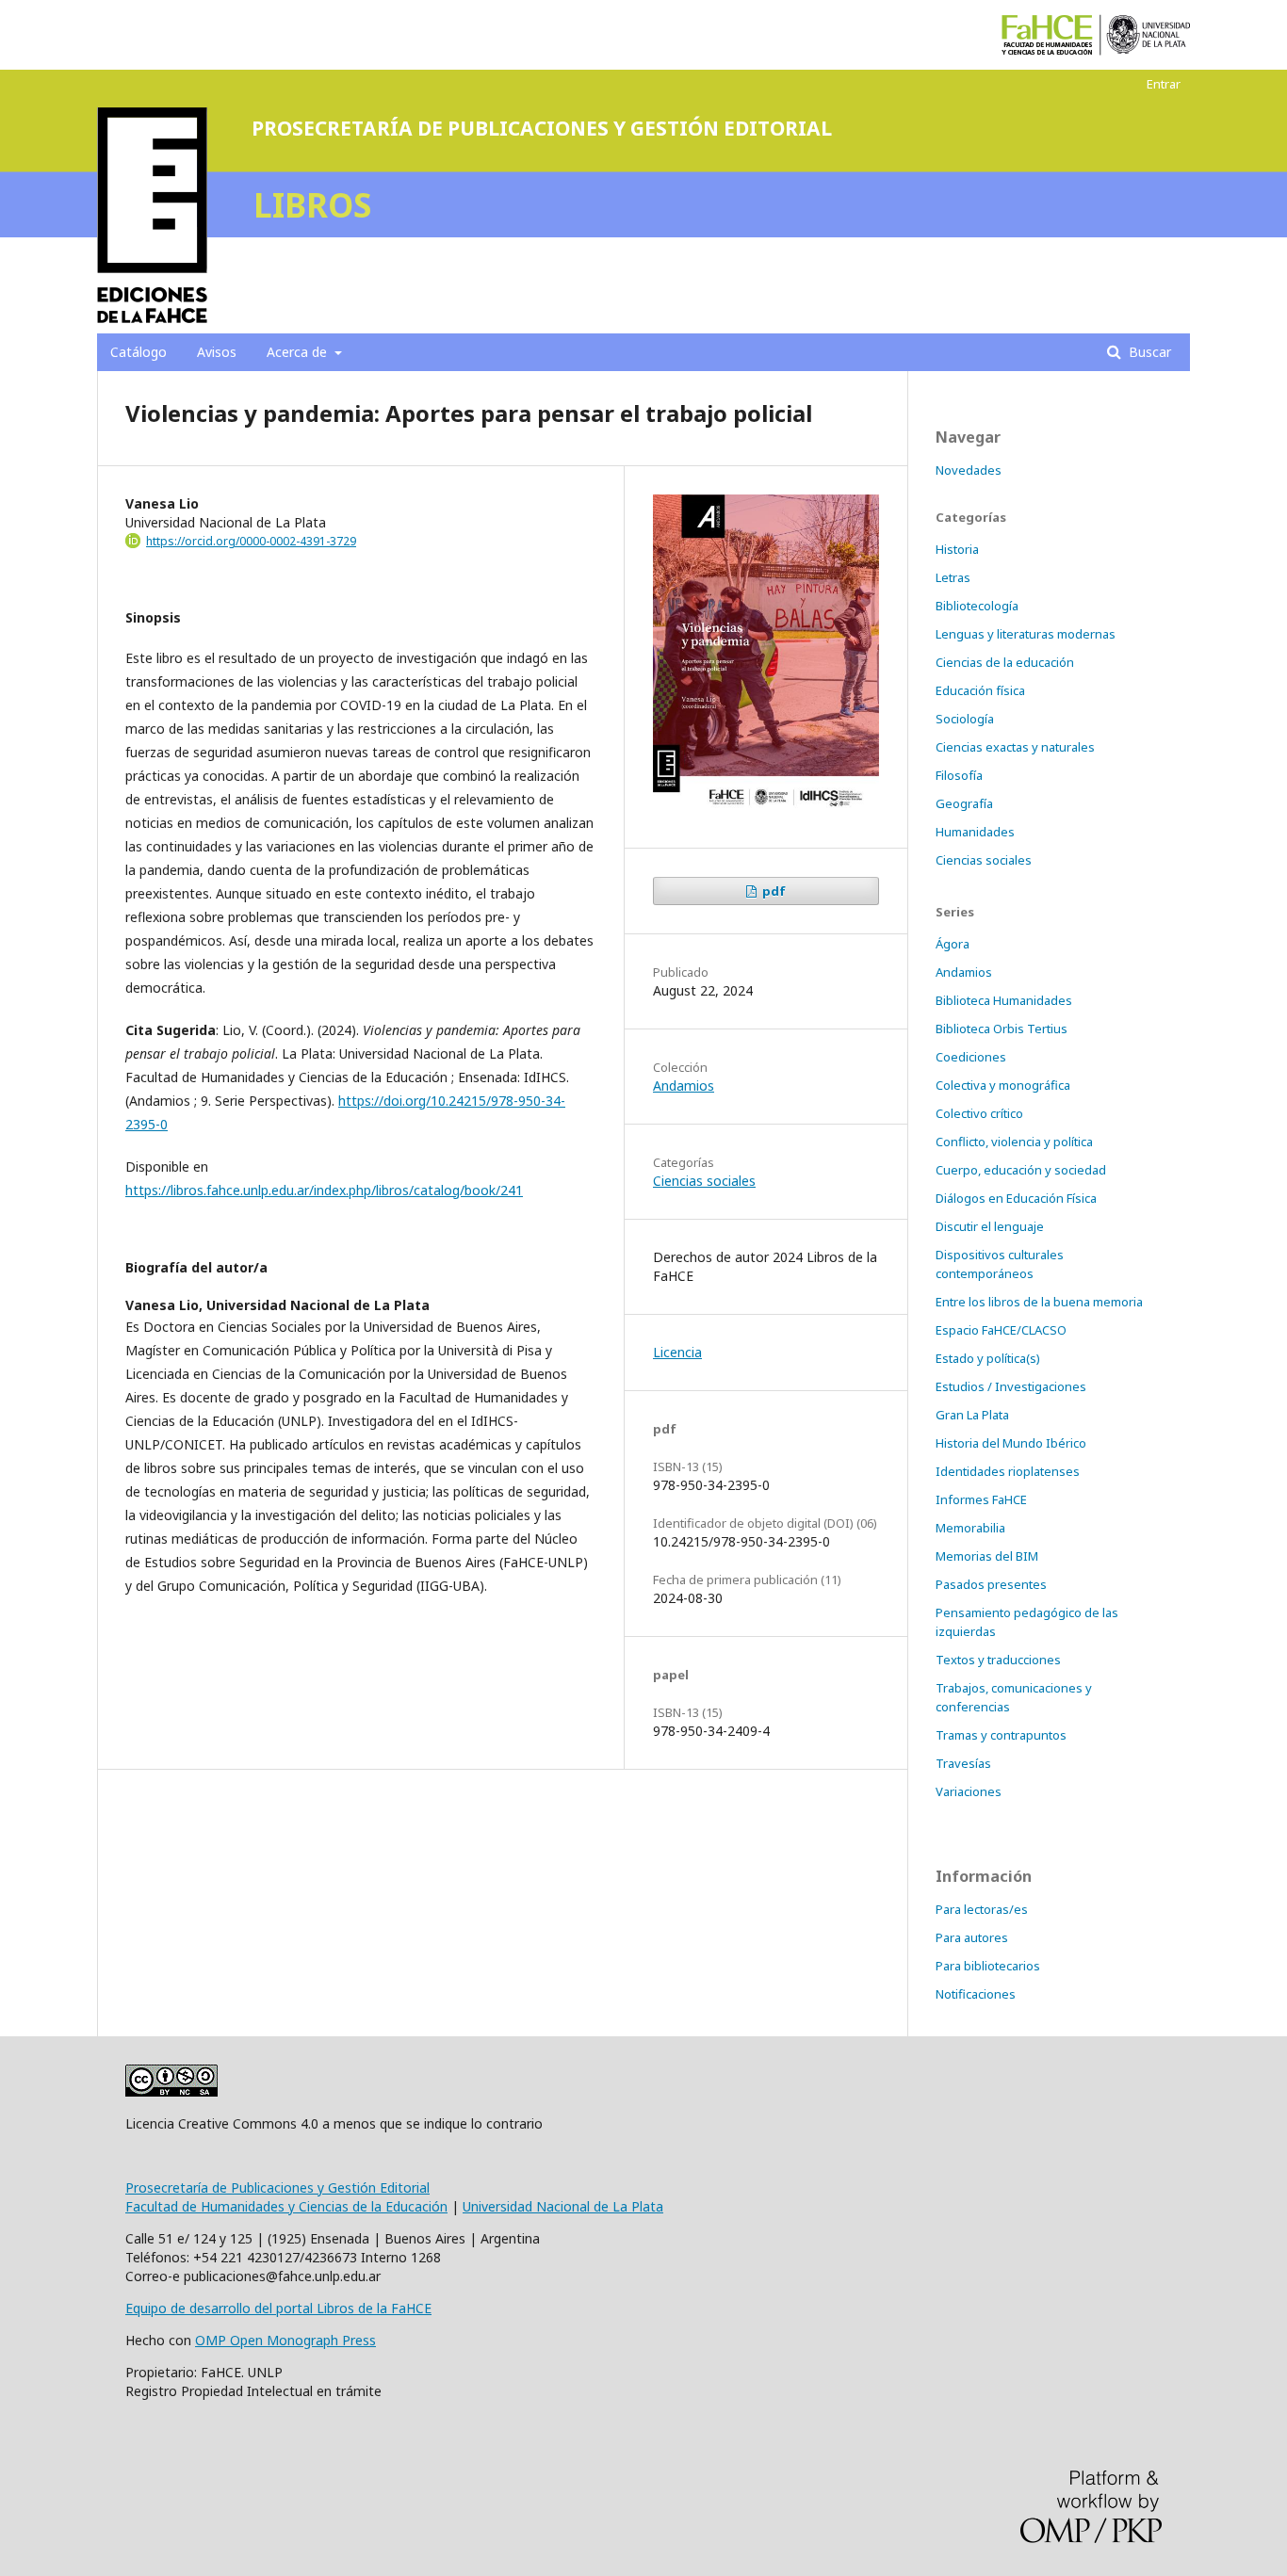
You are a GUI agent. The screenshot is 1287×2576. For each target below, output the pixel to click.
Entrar (1164, 84)
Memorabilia (970, 1528)
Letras (953, 577)
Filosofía (959, 775)
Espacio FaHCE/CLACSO (1001, 1330)
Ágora (953, 944)
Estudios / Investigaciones (1011, 1386)
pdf (773, 891)
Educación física (980, 690)
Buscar (1148, 352)
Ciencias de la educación (1005, 662)
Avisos (217, 352)
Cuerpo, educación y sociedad (1021, 1170)
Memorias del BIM (987, 1556)
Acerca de (299, 352)
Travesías (963, 1763)
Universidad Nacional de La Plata (563, 2206)
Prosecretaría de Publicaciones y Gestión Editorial (277, 2187)
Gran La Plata (972, 1415)
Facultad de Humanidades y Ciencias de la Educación (286, 2206)
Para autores (972, 1937)
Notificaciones (976, 1994)
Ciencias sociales (704, 1181)
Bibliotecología (977, 606)
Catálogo (138, 352)
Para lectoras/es (982, 1909)
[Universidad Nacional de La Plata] (1149, 35)
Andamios (684, 1085)
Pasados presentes (991, 1584)
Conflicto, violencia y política (1014, 1142)
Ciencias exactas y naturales (1015, 747)
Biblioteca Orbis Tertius (1002, 1029)
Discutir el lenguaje (990, 1226)
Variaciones (969, 1791)
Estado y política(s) (988, 1358)
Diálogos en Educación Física (1016, 1198)
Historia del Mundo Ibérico (1011, 1443)
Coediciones (971, 1057)
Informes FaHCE (981, 1499)
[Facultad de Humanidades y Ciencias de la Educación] (1047, 35)
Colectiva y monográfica (1003, 1085)
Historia (957, 549)
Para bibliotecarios (988, 1966)
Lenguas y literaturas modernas (1026, 634)
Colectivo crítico (979, 1113)
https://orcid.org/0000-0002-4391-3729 (251, 541)
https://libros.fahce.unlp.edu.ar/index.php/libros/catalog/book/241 (324, 1190)
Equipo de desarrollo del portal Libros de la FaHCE (278, 2308)
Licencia (677, 1352)
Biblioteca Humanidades (1004, 1000)
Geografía (964, 803)
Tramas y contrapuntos (1001, 1735)
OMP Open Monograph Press (285, 2340)
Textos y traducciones (998, 1660)
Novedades (969, 470)
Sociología (965, 719)
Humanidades (975, 832)
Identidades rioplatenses (1008, 1471)
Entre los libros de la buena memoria (1039, 1302)
